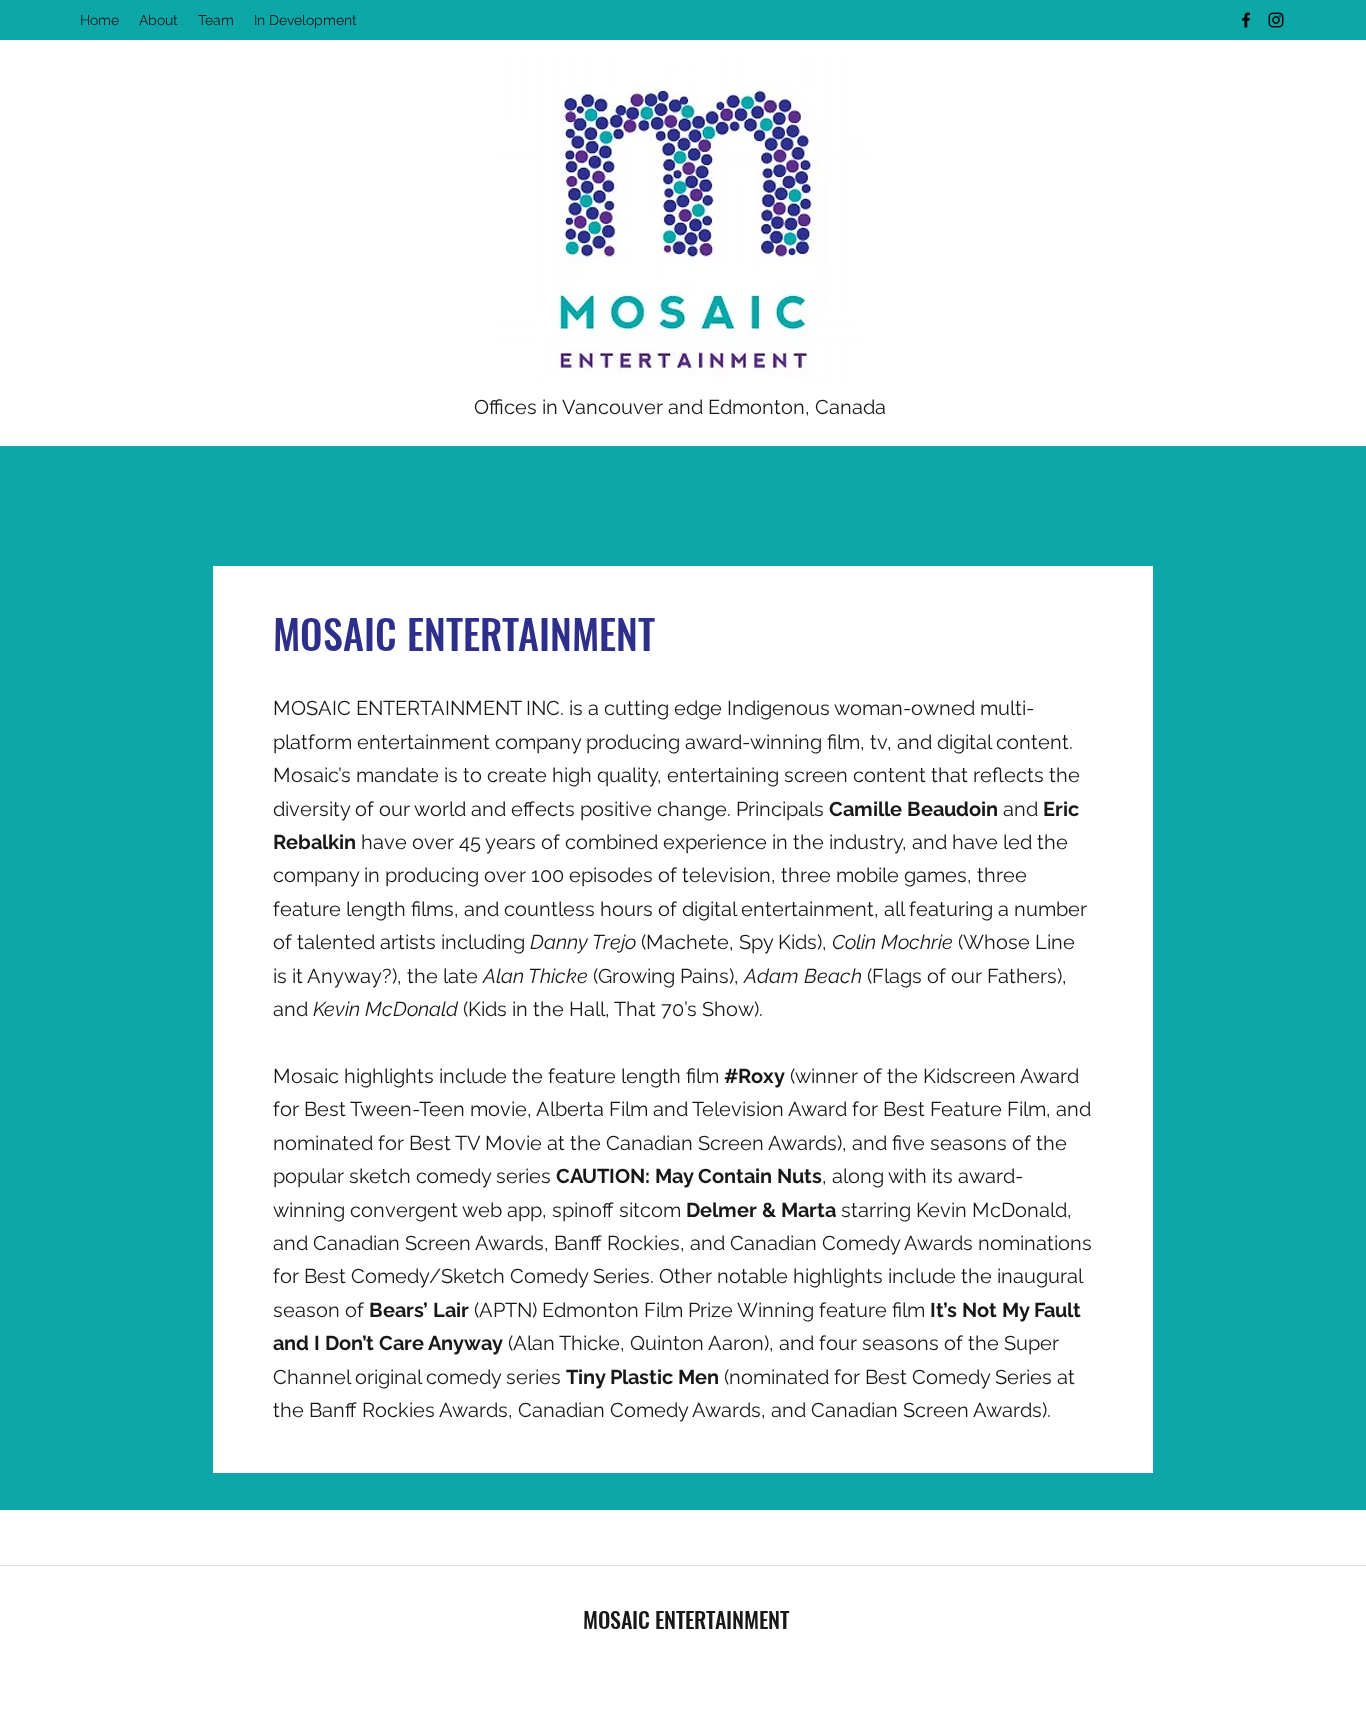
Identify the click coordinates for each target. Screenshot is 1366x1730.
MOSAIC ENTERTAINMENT (686, 1619)
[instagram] (1276, 20)
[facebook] (1246, 20)
